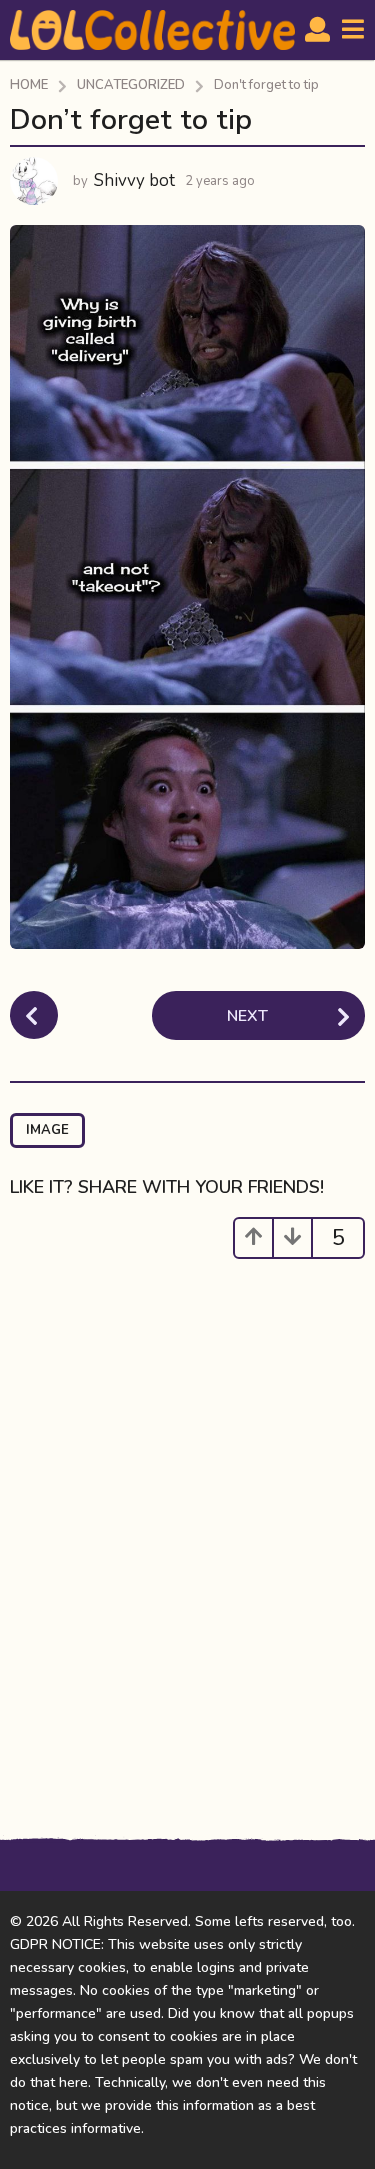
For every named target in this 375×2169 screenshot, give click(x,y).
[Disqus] (187, 1534)
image (47, 1130)
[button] (317, 30)
